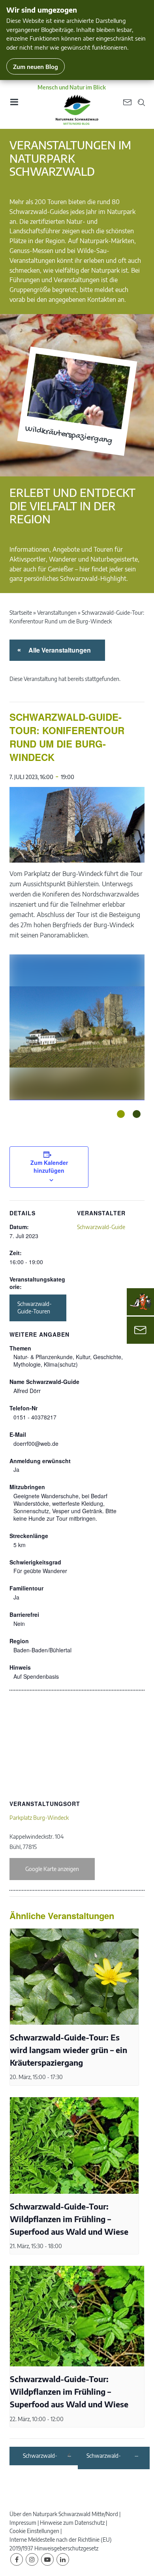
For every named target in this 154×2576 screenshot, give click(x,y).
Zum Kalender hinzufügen (49, 1166)
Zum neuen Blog (36, 66)
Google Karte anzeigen (52, 1869)
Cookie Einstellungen (34, 2531)
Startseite (21, 613)
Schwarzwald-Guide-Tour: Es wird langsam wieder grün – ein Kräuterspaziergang (69, 2050)
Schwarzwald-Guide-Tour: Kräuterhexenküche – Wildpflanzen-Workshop (110, 2456)
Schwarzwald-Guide (101, 1227)
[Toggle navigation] (14, 105)
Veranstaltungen (57, 613)
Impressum (23, 2523)
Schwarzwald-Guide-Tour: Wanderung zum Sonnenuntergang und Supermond (45, 2456)
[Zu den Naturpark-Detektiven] (141, 1302)
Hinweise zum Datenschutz (72, 2523)
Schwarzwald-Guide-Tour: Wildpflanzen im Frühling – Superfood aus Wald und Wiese (69, 2219)
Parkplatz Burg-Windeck (39, 1818)
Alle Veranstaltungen (58, 650)
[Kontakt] (140, 1330)
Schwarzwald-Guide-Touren (35, 1308)
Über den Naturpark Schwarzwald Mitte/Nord (64, 2514)
